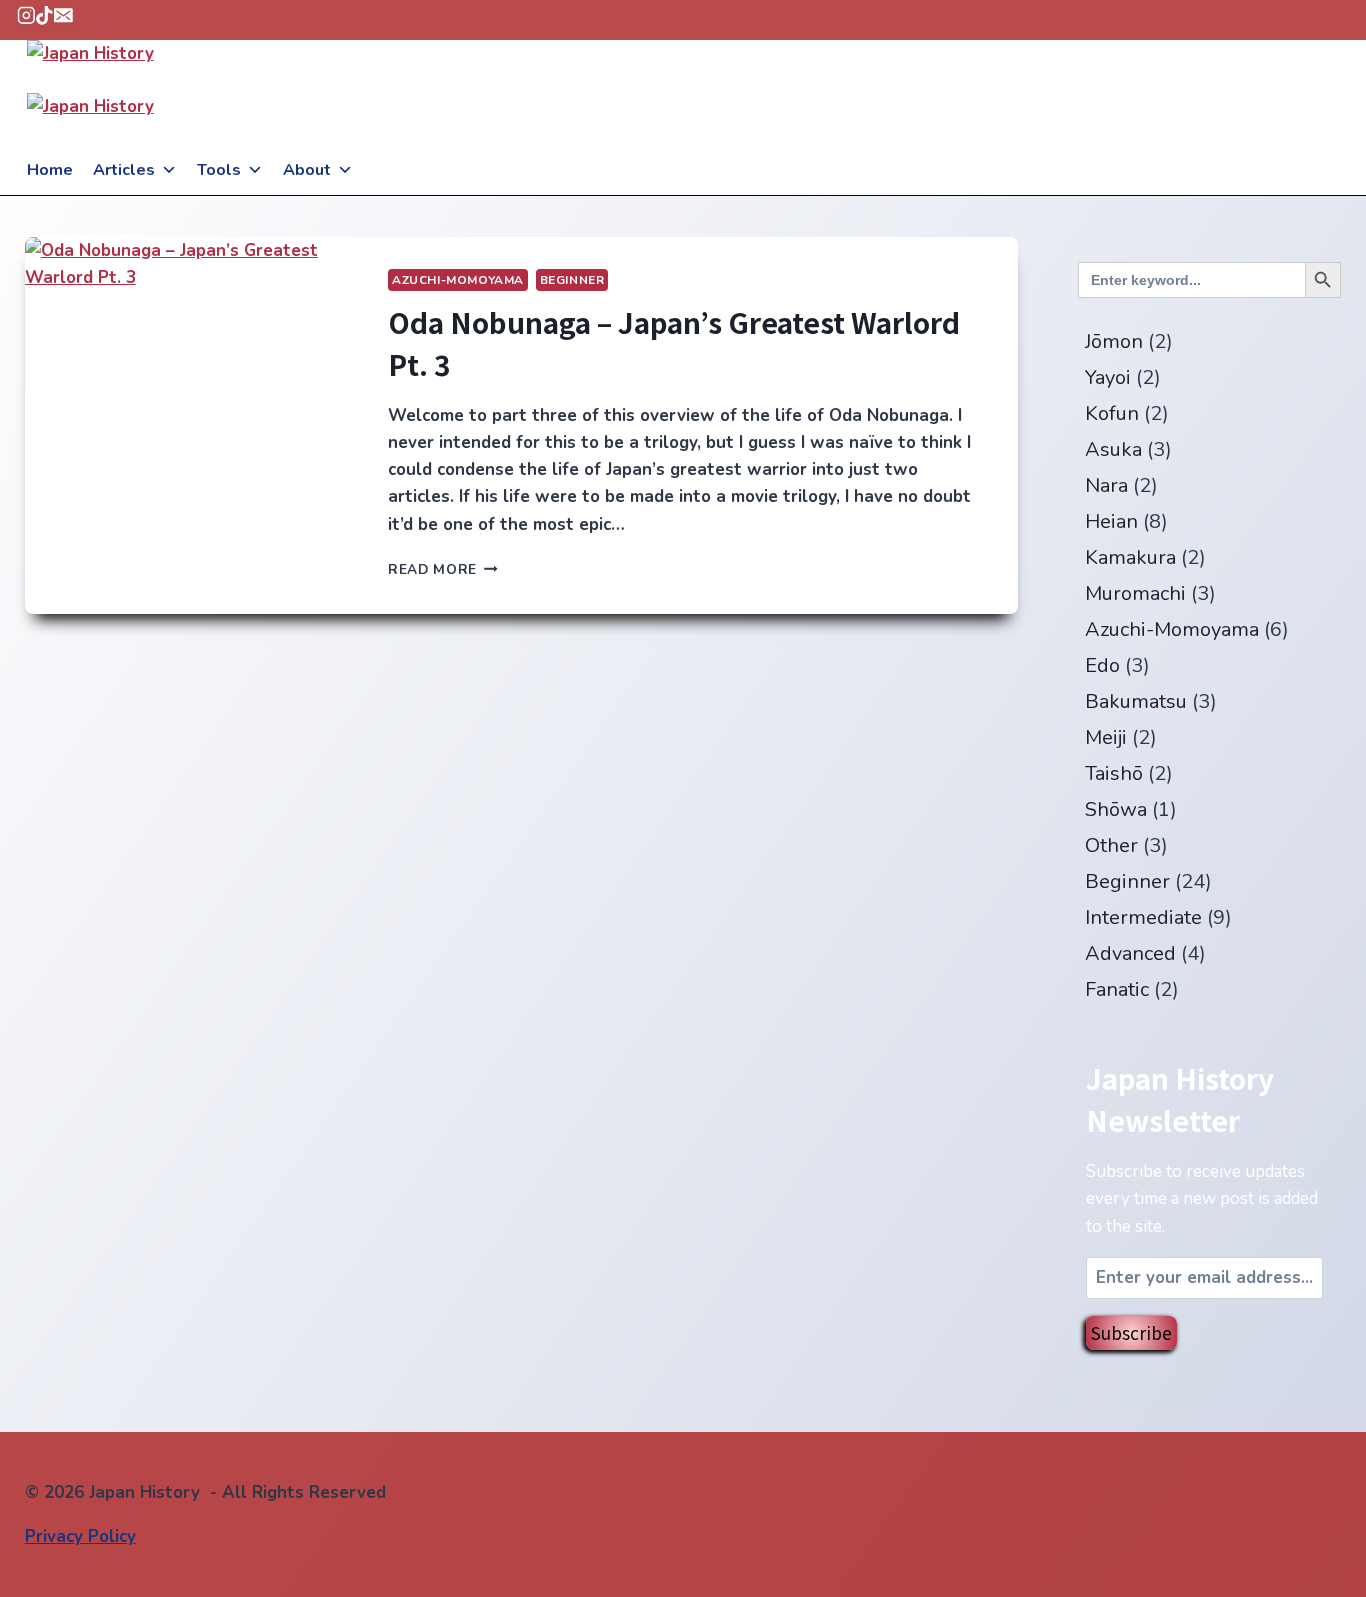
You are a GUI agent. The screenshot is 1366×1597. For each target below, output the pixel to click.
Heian (1111, 521)
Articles (124, 170)
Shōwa (1116, 809)
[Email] (63, 19)
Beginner (572, 280)
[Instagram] (26, 19)
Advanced (1130, 953)
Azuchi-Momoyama (458, 280)
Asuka (1113, 449)
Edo (1102, 665)
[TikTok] (44, 19)
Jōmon (1114, 341)
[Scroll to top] (1315, 1576)
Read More (443, 569)
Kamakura (1130, 557)
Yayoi (1108, 377)
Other (1111, 845)
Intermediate (1143, 917)
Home (50, 170)
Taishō (1114, 773)
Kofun (1112, 413)
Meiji (1106, 737)
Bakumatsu (1136, 701)
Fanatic (1117, 989)
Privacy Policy (80, 1536)
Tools (219, 170)
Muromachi (1135, 593)
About (307, 170)
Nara (1106, 485)
